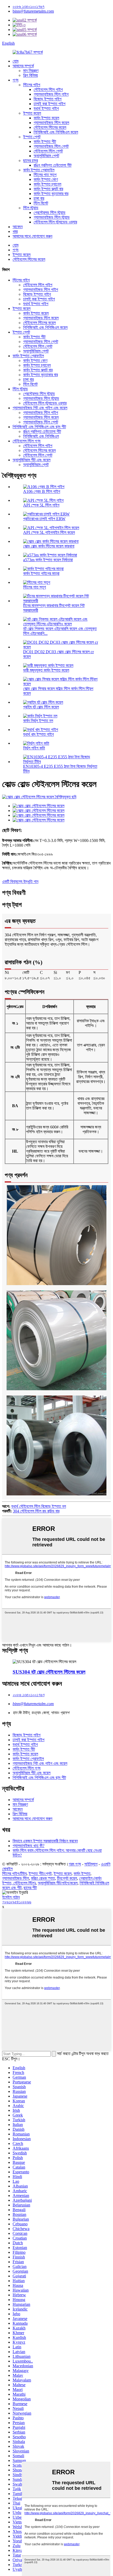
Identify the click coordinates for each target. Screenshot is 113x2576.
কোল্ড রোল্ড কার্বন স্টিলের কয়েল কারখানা (49, 546)
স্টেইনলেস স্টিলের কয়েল (50, 127)
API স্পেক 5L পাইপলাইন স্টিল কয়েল (49, 532)
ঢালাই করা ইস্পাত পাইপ (50, 104)
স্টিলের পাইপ (32, 85)
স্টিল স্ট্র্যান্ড (31, 208)
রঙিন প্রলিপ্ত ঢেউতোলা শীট (53, 165)
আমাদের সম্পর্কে (23, 66)
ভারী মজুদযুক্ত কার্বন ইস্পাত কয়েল (46, 670)
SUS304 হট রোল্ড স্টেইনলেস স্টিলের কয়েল (49, 1672)
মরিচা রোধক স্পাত (43, 1878)
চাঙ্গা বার (39, 198)
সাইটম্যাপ (91, 1864)
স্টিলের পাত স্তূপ (45, 175)
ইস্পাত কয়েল (32, 113)
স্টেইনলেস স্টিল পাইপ (48, 90)
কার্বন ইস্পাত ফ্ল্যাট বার (48, 189)
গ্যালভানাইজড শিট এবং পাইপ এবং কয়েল (40, 408)
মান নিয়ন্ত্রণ (31, 71)
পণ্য (16, 80)
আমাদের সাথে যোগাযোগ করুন (32, 236)
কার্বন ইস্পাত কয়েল (46, 118)
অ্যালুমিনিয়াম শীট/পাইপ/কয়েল (58, 1883)
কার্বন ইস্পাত (82, 1874)
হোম (16, 61)
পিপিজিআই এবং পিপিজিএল (41, 436)
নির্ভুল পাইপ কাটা (34, 748)
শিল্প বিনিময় (30, 75)
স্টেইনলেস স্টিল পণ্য (27, 441)
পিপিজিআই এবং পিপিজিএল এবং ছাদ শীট (39, 427)
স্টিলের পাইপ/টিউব (14, 1874)
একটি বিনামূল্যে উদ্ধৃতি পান (20, 881)
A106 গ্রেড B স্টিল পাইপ (42, 491)
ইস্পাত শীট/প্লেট (40, 1874)
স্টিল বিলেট (41, 203)
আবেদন (18, 227)
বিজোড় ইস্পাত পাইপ (48, 99)
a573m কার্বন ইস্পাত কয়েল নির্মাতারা (48, 560)
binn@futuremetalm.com (33, 11)
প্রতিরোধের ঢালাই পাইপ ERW (44, 519)
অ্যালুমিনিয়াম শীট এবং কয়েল (32, 460)
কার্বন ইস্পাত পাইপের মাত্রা (41, 573)
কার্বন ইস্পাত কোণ (46, 179)
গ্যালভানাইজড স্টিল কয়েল (51, 123)
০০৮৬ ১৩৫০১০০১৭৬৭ (29, 6)
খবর (15, 231)
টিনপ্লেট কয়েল (67, 1878)
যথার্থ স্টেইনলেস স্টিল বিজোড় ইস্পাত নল (39, 1506)
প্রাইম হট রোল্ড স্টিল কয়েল (41, 707)
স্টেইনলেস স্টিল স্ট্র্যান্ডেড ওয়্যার (55, 222)
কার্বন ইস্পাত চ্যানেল (47, 184)
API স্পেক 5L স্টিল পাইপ (41, 505)
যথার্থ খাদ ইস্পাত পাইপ (38, 734)
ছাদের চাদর (30, 160)
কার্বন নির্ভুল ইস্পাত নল (38, 721)
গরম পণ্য (75, 1864)
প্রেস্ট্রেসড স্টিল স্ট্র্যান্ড (50, 213)
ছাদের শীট (30, 1888)
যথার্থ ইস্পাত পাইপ (46, 108)
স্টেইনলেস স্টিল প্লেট (48, 151)
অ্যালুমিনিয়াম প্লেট (46, 156)
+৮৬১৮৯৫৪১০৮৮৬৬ (17, 1902)
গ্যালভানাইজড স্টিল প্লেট (51, 146)
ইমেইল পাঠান (11, 1897)
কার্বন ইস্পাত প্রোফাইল (39, 170)
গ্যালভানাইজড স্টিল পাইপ (51, 94)
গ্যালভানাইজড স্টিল (16, 1878)
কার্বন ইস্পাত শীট (45, 142)
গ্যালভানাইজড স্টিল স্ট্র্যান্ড (52, 217)
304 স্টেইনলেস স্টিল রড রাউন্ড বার (36, 1511)
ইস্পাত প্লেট (32, 137)
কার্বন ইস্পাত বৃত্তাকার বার (51, 194)
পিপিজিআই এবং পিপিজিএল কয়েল (56, 132)
